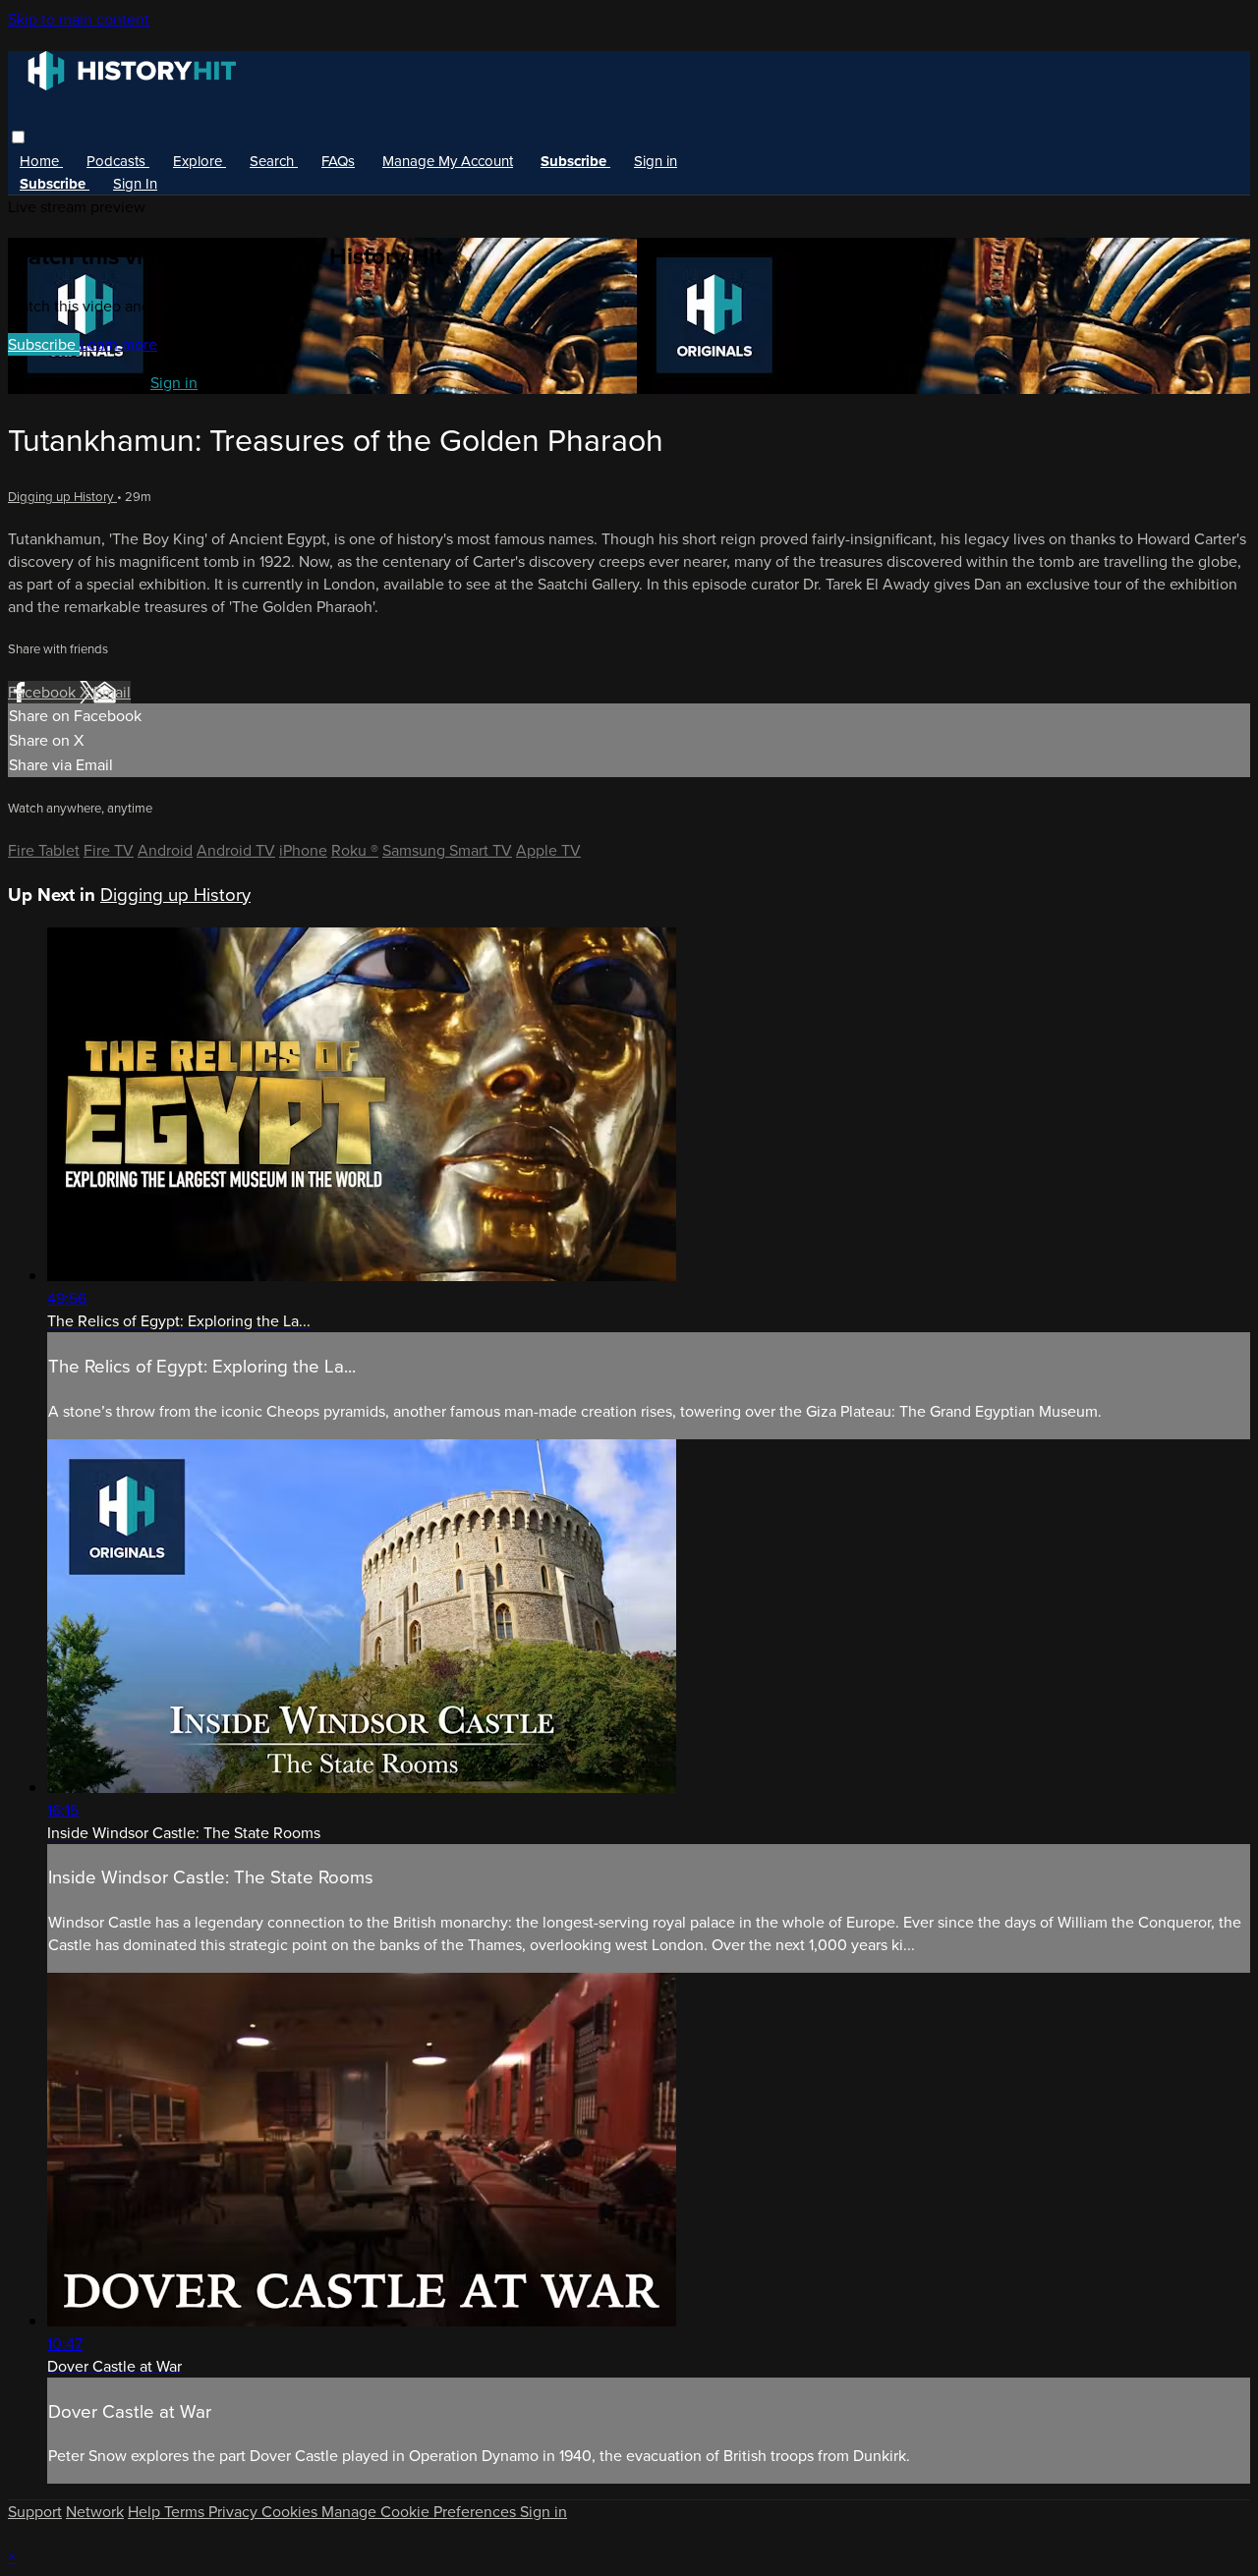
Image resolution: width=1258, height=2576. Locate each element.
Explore (200, 161)
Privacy (235, 2512)
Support (35, 2512)
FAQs (338, 161)
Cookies (291, 2512)
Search (274, 161)
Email (112, 692)
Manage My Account (448, 161)
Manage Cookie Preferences (421, 2512)
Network (95, 2512)
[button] (18, 137)
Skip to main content (79, 19)
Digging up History (62, 497)
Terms (186, 2512)
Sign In (135, 184)
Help (146, 2512)
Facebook (44, 692)
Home (41, 161)
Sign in (656, 161)
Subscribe (44, 344)
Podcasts (118, 161)
